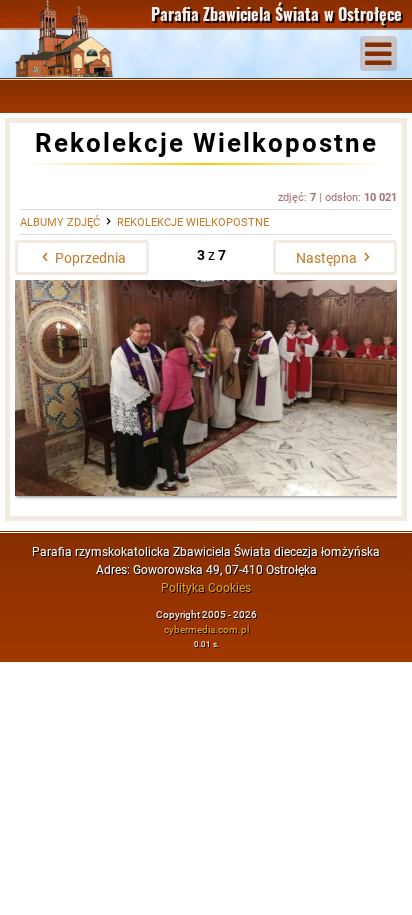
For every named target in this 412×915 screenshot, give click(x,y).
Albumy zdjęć (60, 222)
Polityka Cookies (206, 588)
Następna (328, 258)
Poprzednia (89, 258)
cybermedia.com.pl (206, 629)
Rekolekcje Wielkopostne (193, 222)
